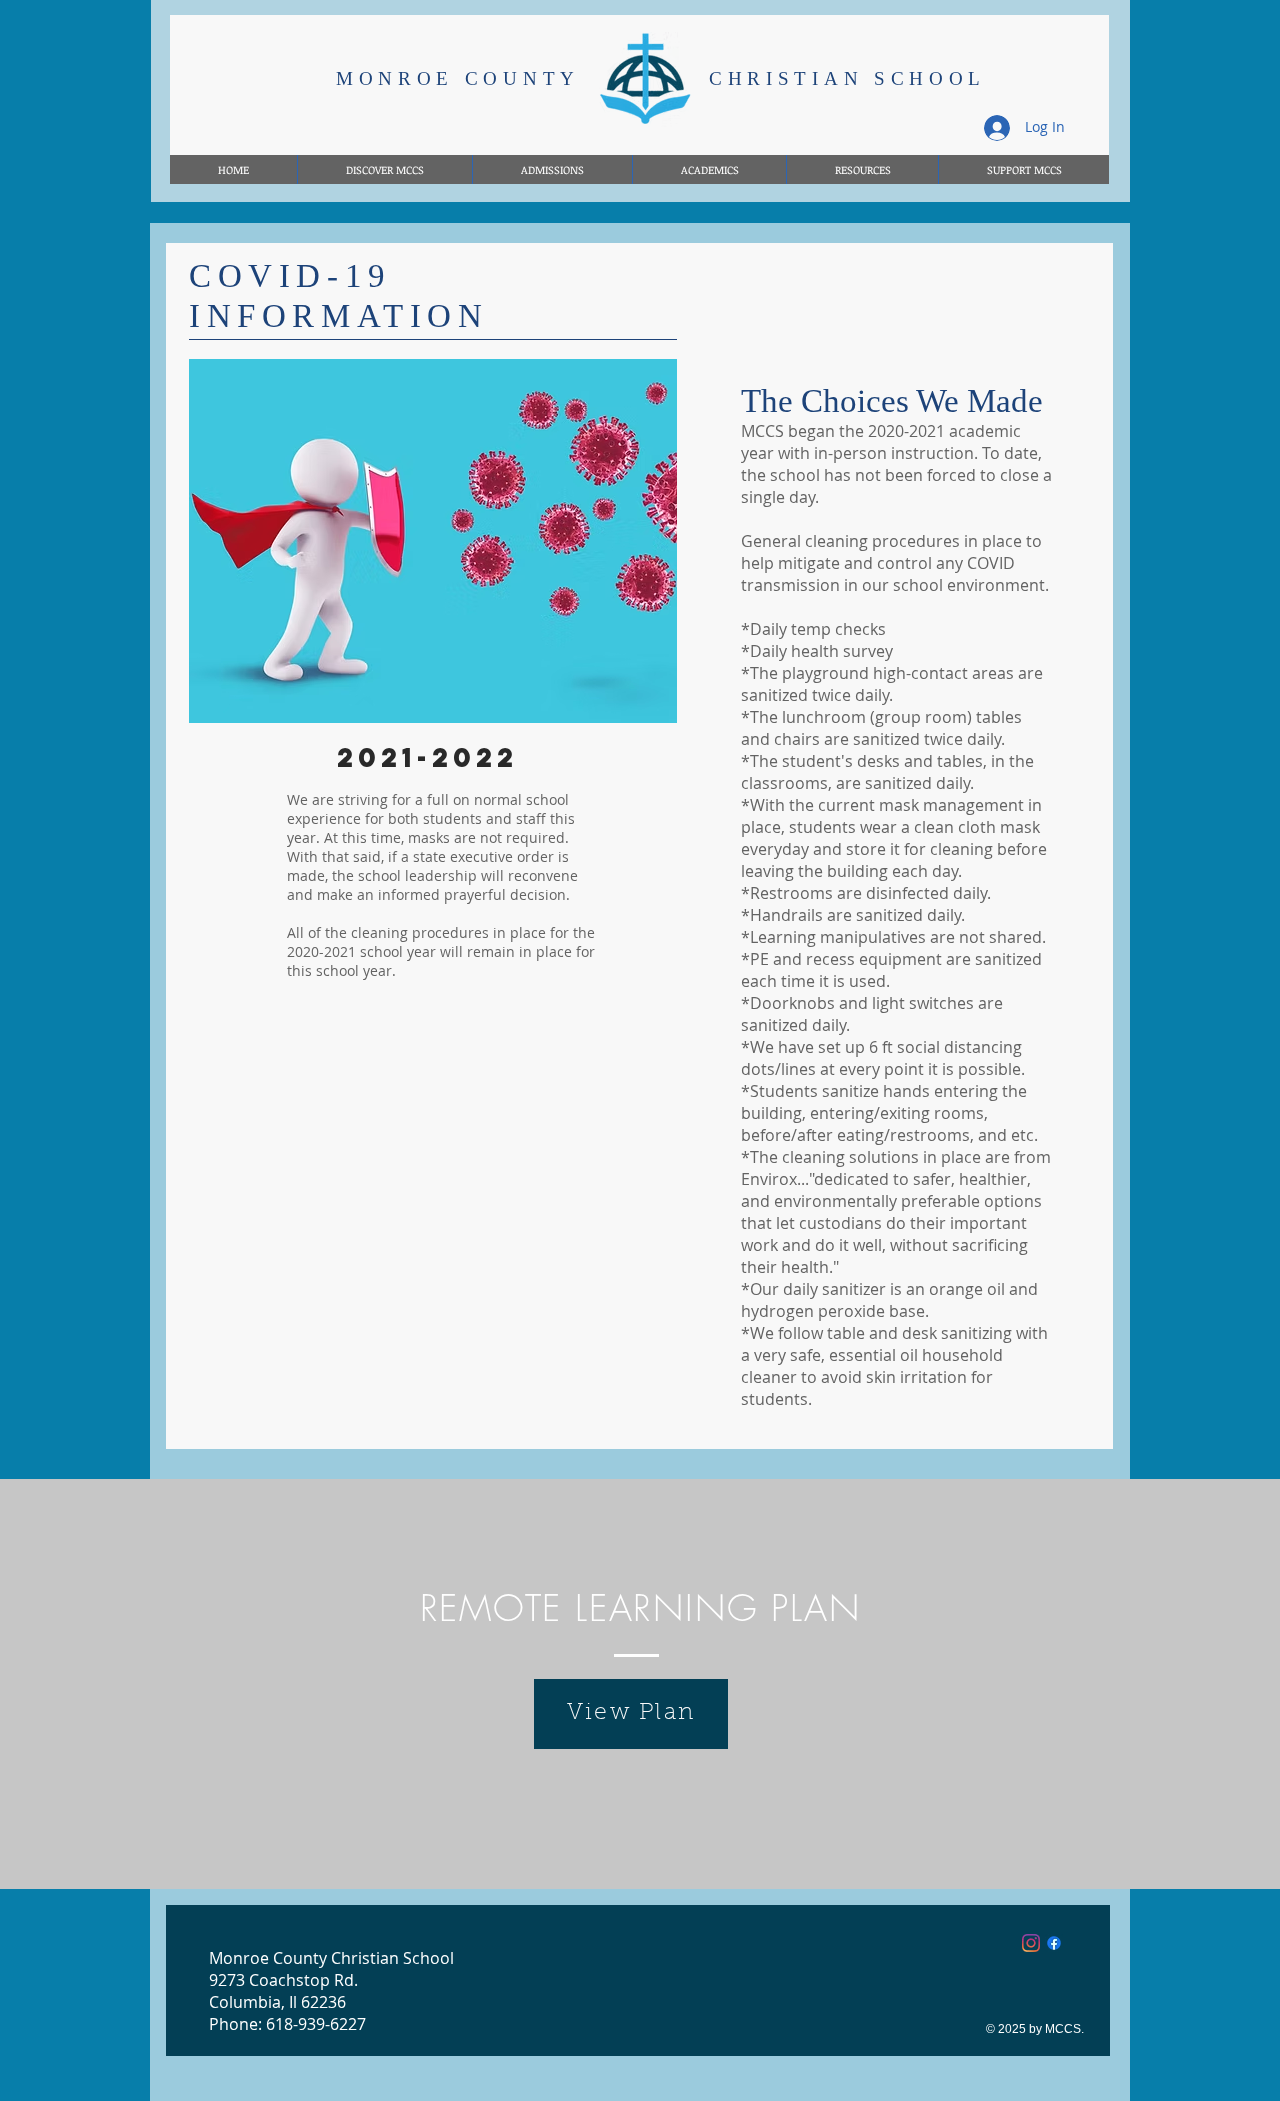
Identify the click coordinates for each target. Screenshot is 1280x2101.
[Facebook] (1054, 1943)
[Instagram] (1031, 1943)
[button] (862, 169)
